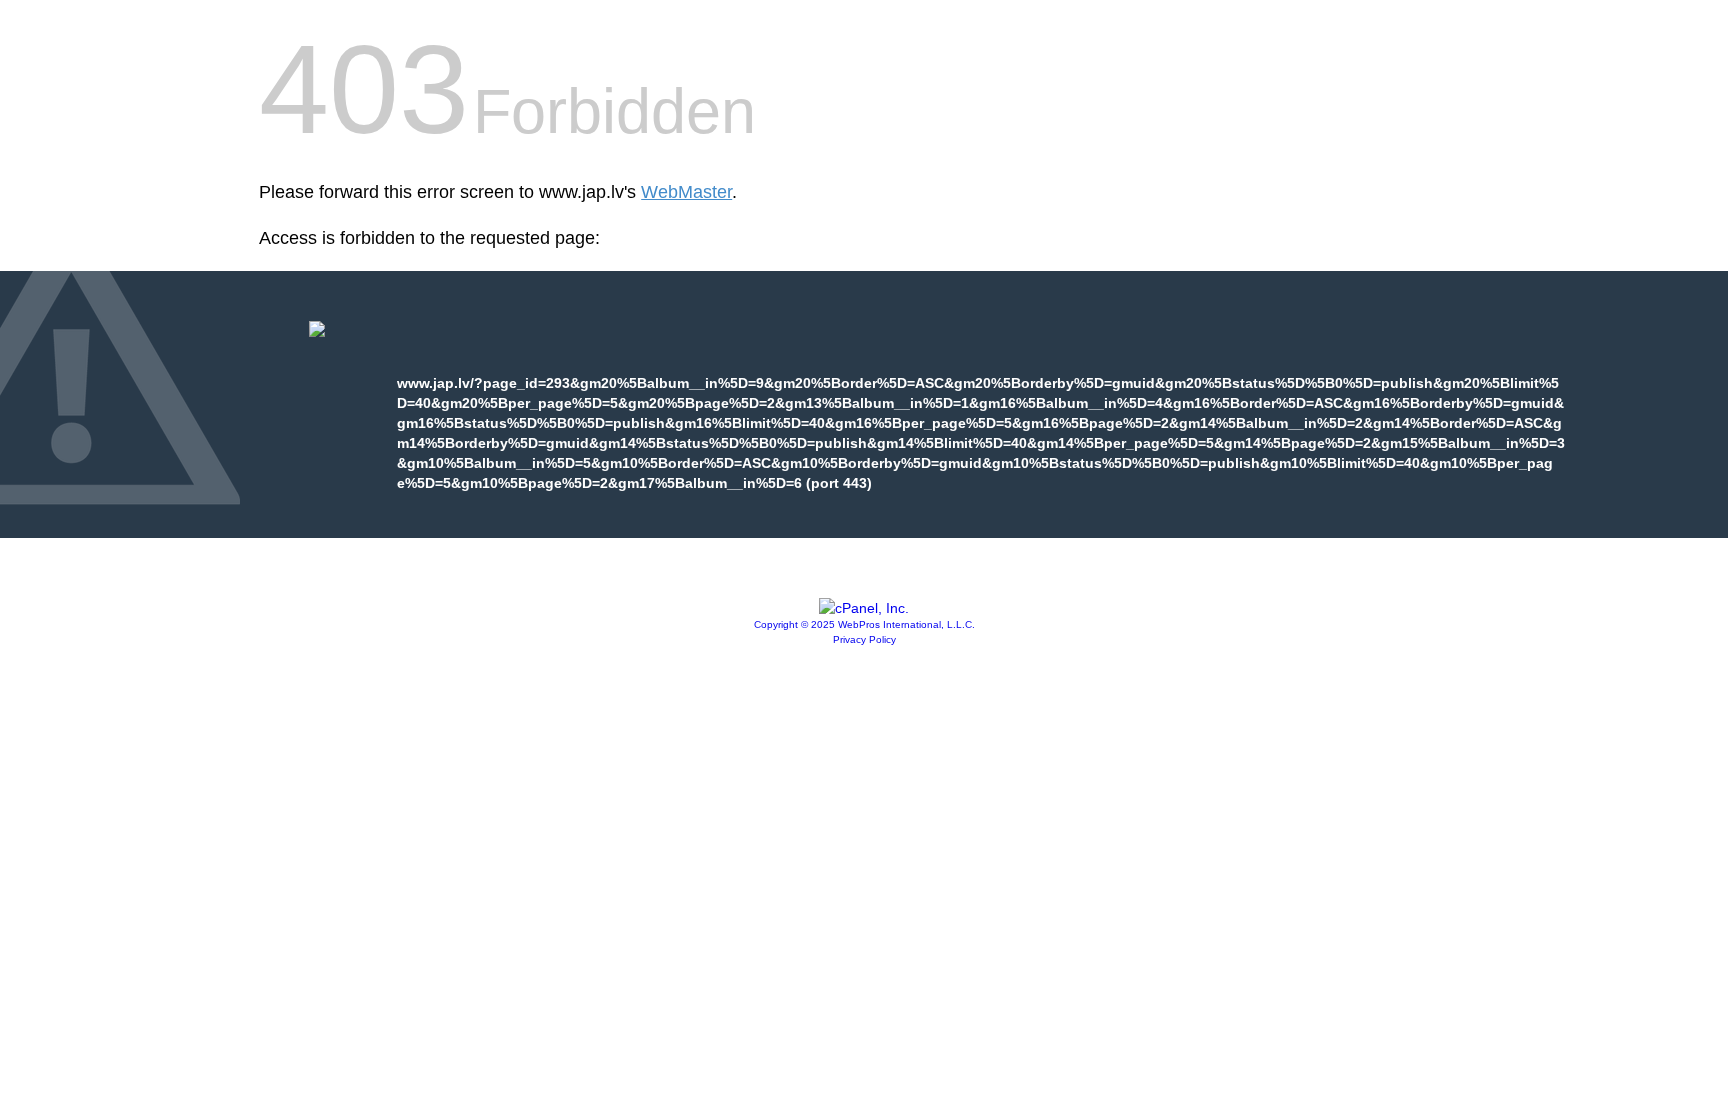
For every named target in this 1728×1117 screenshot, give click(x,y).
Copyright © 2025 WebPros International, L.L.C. (864, 624)
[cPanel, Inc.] (864, 608)
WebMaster (686, 192)
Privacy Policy (864, 639)
